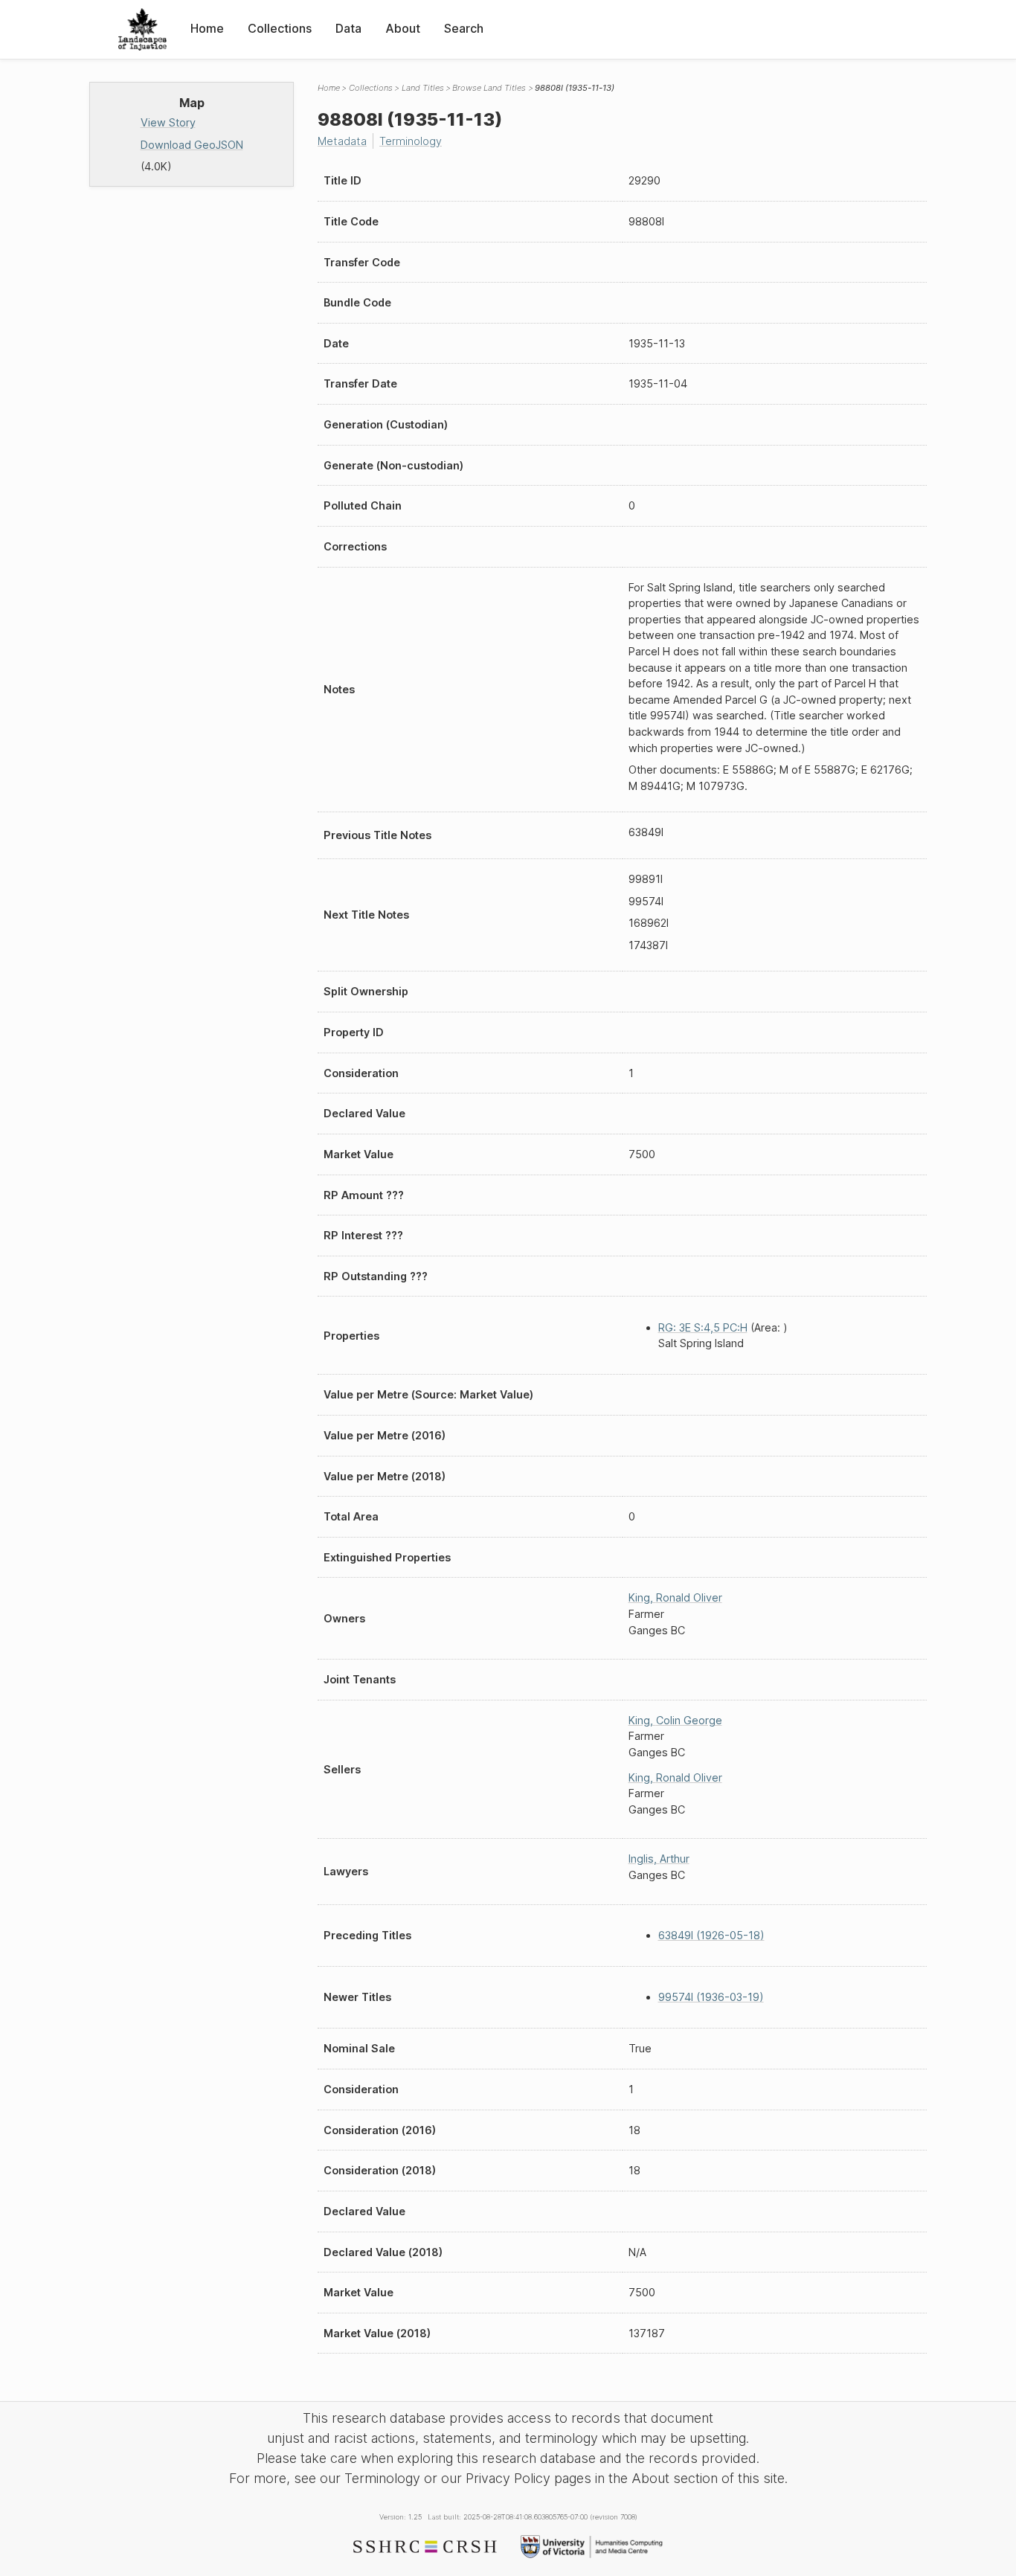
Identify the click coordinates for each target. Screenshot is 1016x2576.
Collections (280, 28)
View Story (168, 122)
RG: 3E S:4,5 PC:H (703, 1327)
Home (207, 28)
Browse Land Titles (489, 88)
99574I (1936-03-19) (711, 1997)
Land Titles (423, 88)
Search (464, 28)
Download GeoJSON (192, 145)
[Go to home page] (142, 29)
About (403, 28)
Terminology (411, 141)
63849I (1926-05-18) (711, 1935)
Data (348, 28)
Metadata (342, 141)
